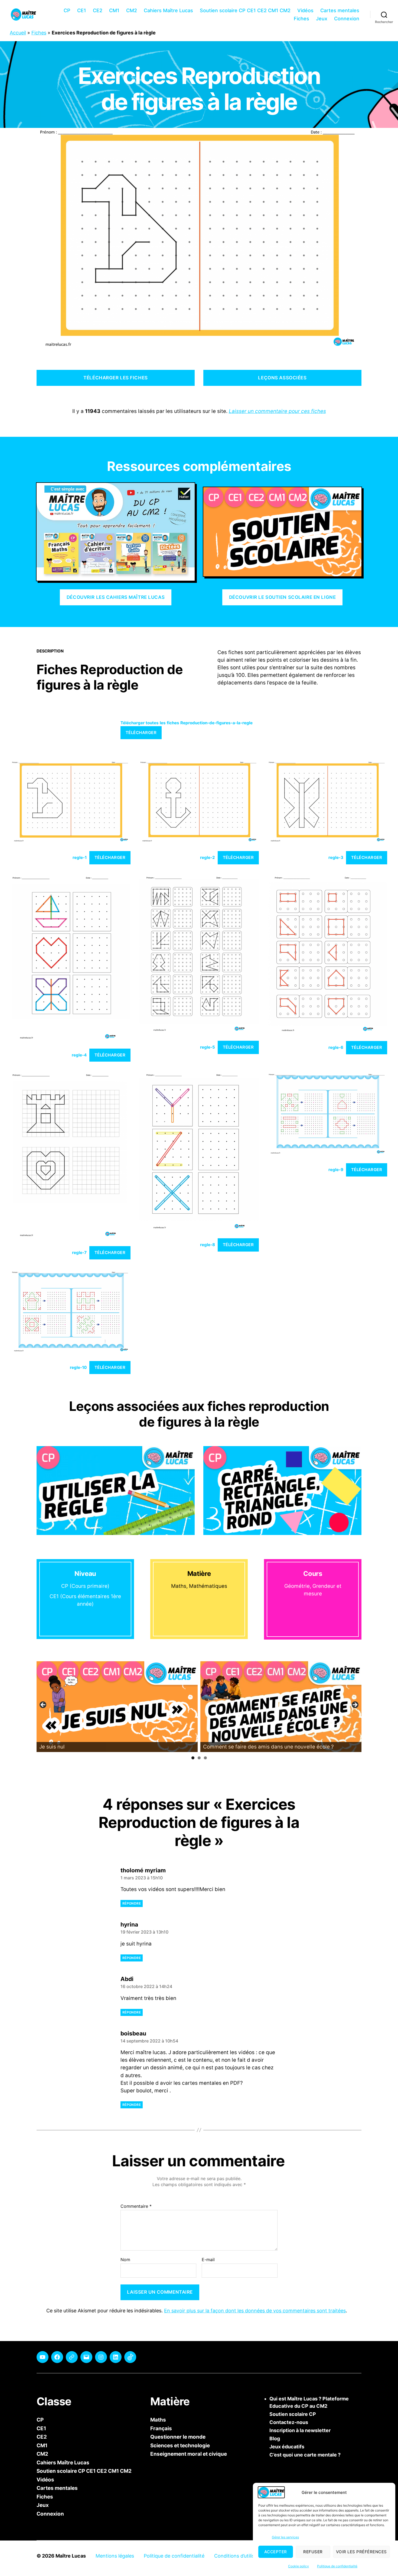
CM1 (114, 10)
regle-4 (79, 1055)
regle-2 (208, 857)
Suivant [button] (355, 1705)
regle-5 (208, 1047)
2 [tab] (199, 1758)
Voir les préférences (361, 2552)
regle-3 (336, 857)
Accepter (276, 2552)
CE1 (82, 10)
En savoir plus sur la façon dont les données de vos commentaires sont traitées (255, 2311)
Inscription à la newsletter (300, 2430)
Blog (275, 2438)
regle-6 (336, 1047)
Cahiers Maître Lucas (168, 10)
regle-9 (336, 1170)
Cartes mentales (340, 10)
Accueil (18, 33)
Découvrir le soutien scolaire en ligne (283, 597)
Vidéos (305, 10)
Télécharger (141, 733)
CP (67, 10)
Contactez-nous (289, 2422)
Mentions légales (115, 2556)
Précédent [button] (43, 1705)
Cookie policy (298, 2566)
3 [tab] (205, 1758)
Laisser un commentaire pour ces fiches (277, 411)
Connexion (347, 19)
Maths (158, 2420)
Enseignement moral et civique (189, 2454)
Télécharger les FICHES (115, 378)
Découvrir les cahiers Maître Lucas (116, 597)
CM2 (132, 10)
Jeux (322, 19)
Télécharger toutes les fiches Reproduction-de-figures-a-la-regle (187, 723)
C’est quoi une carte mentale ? (305, 2455)
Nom (125, 2260)
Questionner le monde (178, 2437)
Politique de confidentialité (337, 2566)
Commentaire (136, 2206)
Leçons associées (282, 378)
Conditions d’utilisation (240, 2556)
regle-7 (79, 1253)
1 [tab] (193, 1758)
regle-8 (208, 1245)
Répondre (132, 1903)
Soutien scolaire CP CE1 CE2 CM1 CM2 (245, 10)
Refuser (313, 2552)
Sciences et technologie (180, 2445)
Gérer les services (285, 2537)
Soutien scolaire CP (293, 2414)
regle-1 (80, 857)
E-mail (208, 2260)
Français (161, 2428)
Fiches (301, 19)
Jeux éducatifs (287, 2447)
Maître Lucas (71, 2556)
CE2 (98, 10)
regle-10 (78, 1367)
